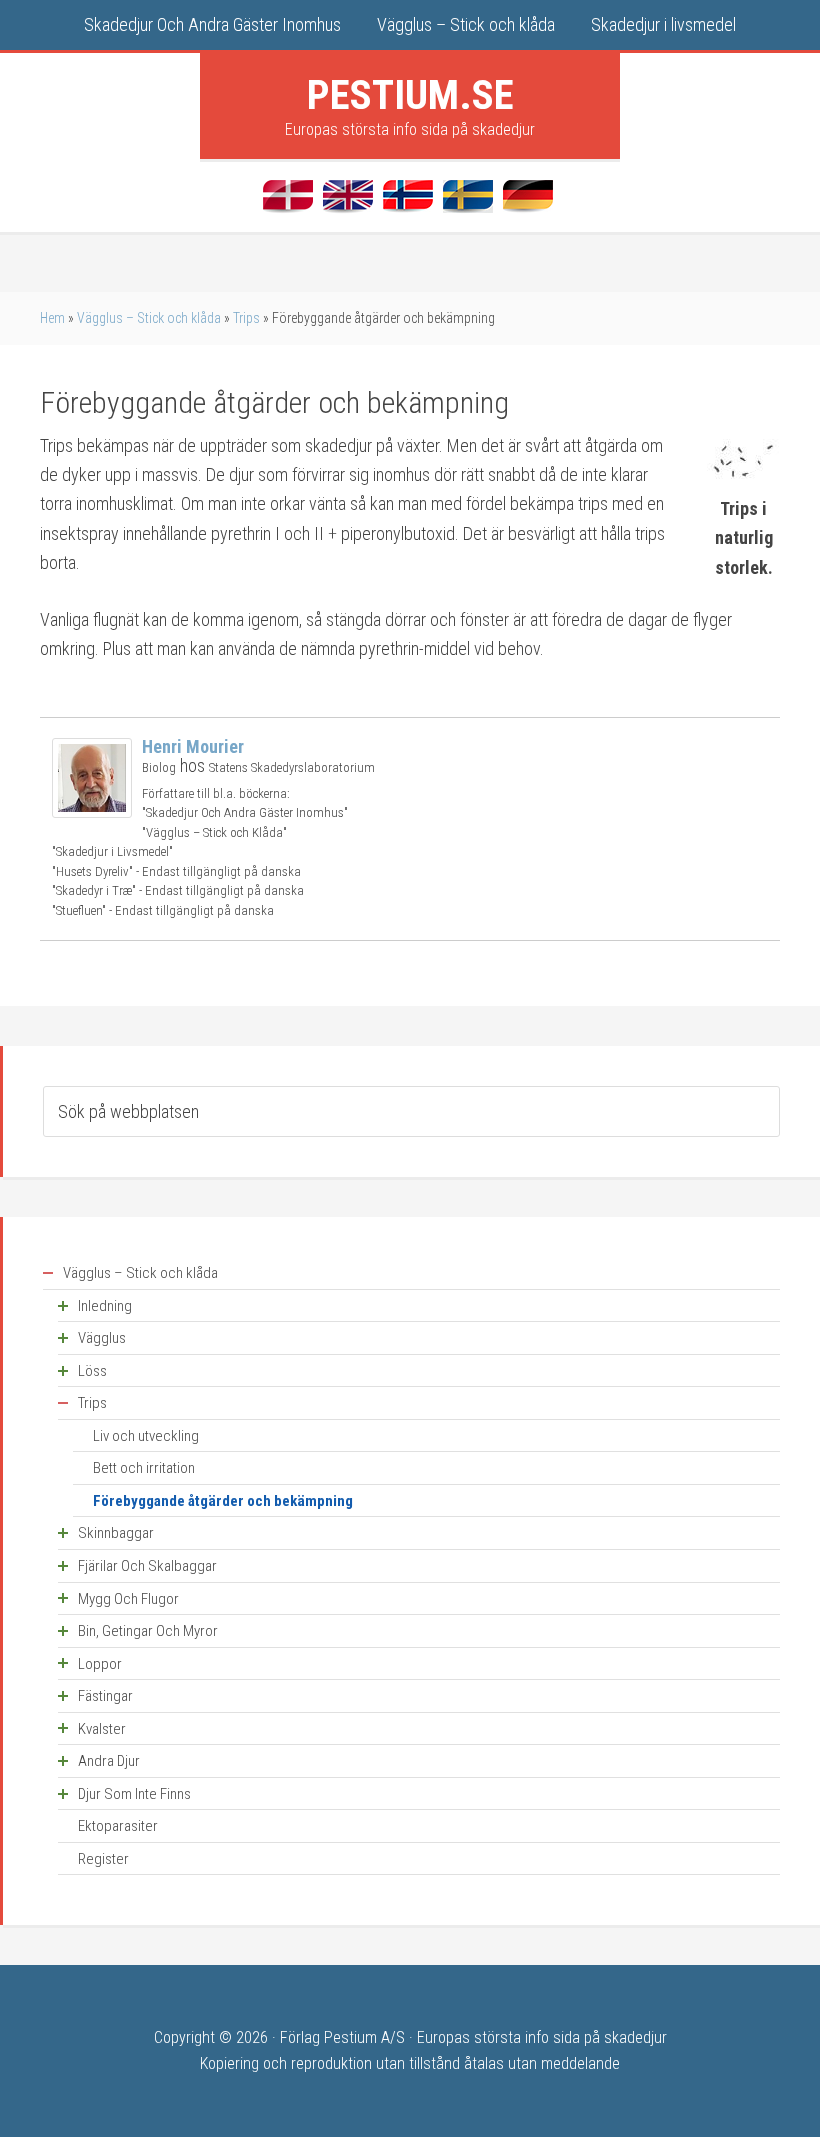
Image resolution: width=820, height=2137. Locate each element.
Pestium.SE (410, 95)
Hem (52, 318)
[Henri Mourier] (92, 811)
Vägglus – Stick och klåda (149, 318)
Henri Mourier (193, 746)
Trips (246, 318)
